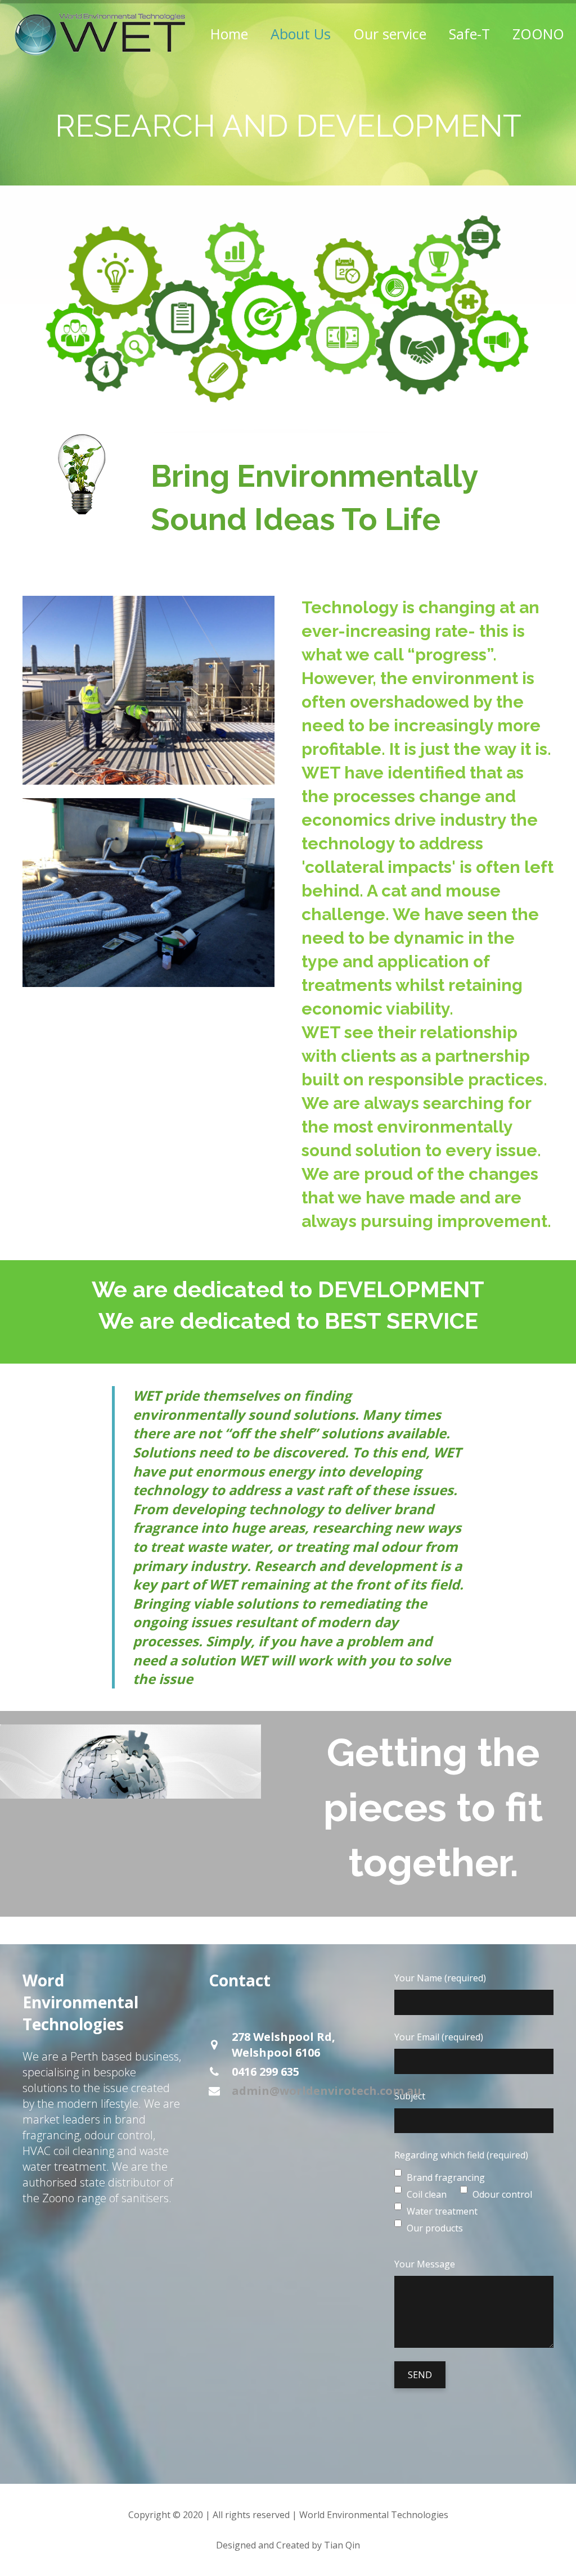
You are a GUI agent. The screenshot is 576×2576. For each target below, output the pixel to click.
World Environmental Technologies (374, 2515)
